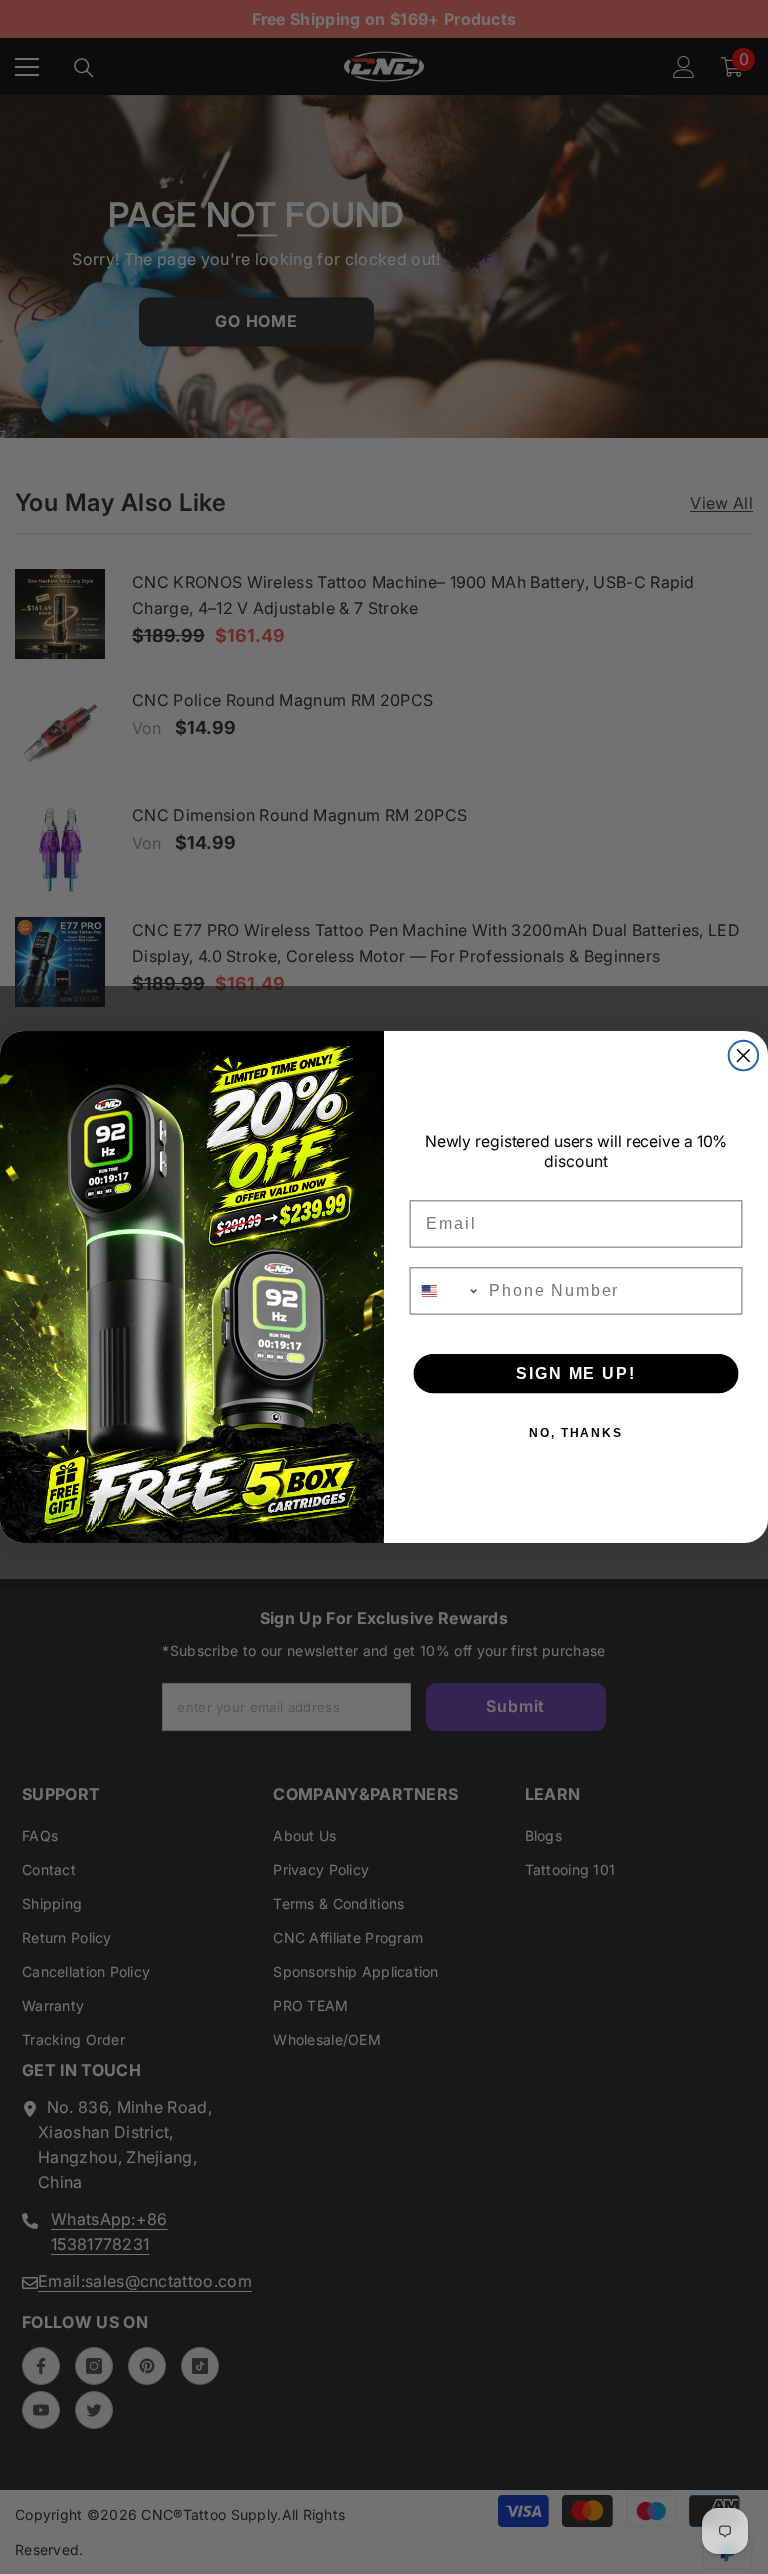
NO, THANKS (576, 1433)
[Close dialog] (744, 1056)
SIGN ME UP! (575, 1373)
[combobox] (445, 1290)
